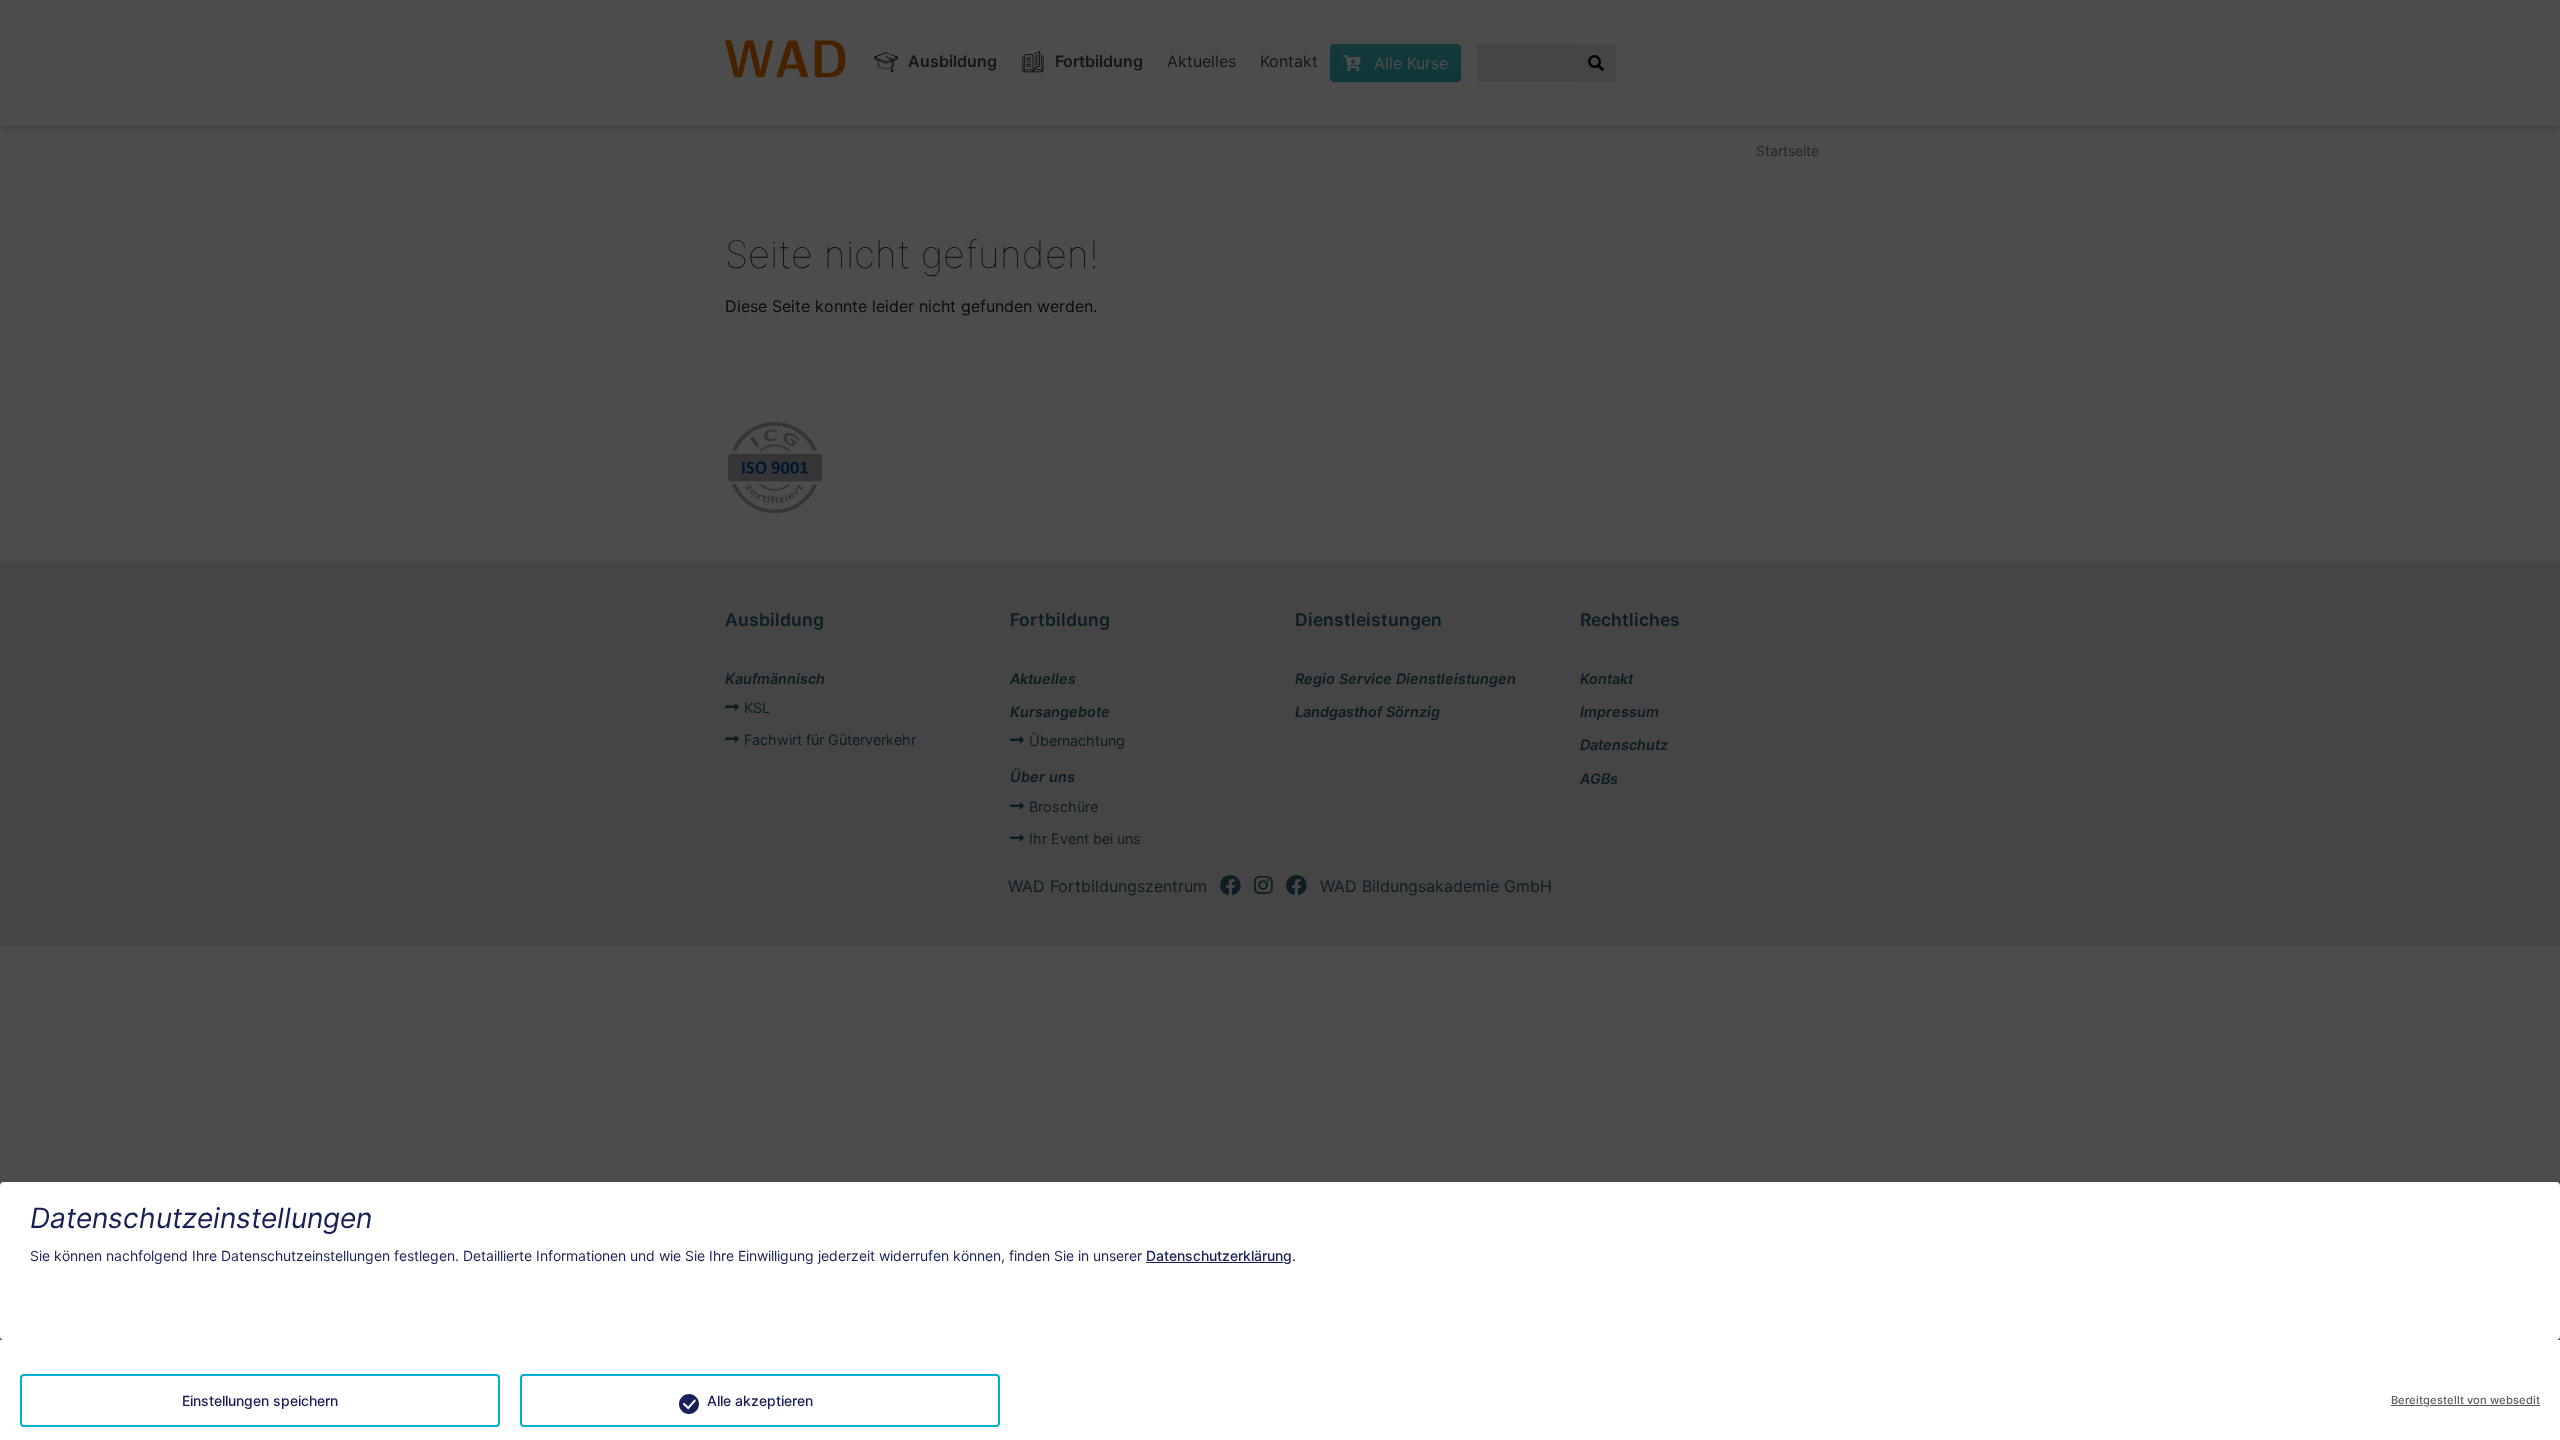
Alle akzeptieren (760, 1400)
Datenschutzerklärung (1219, 1255)
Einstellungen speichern (260, 1400)
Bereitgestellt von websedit (2465, 1400)
